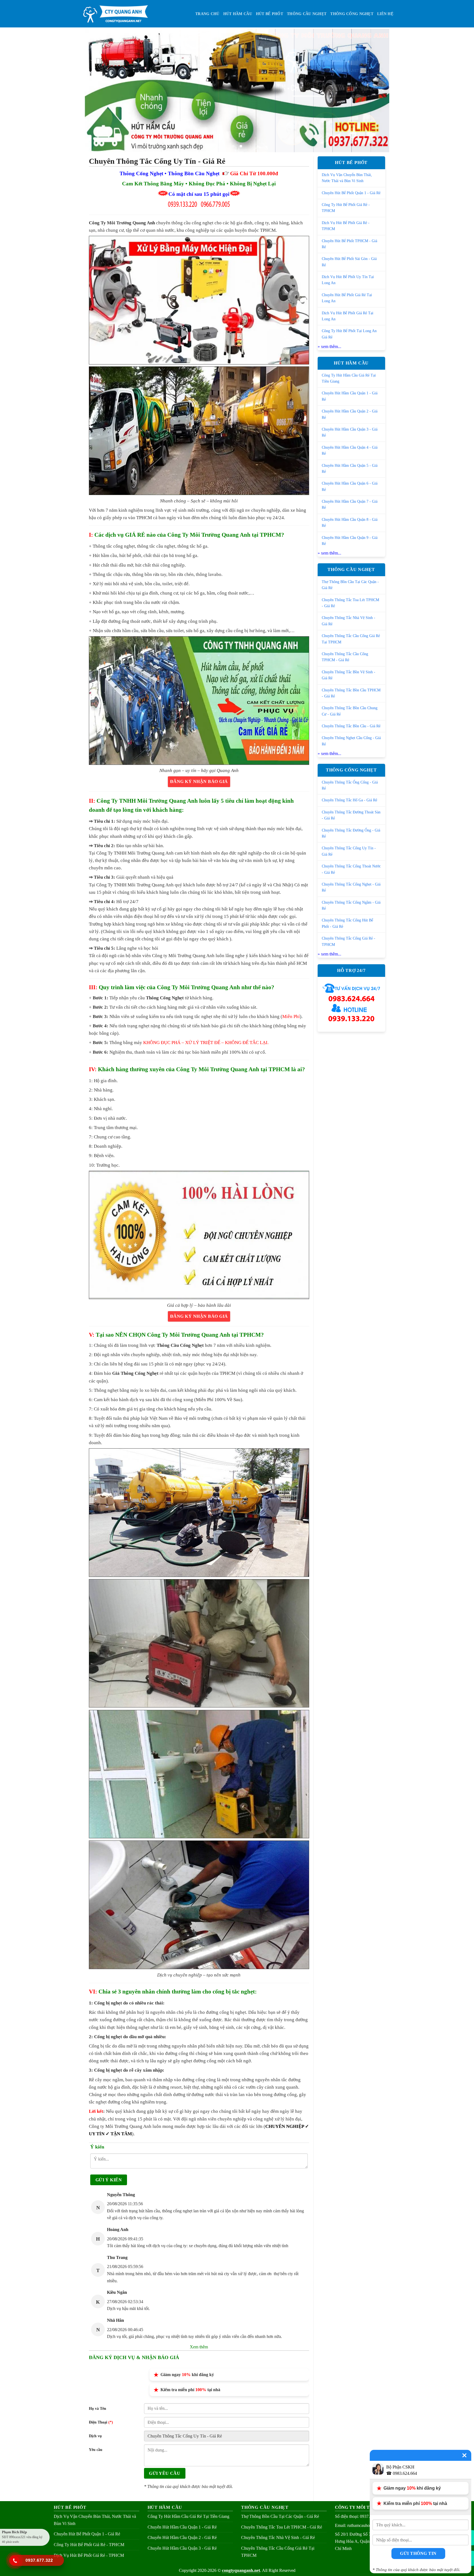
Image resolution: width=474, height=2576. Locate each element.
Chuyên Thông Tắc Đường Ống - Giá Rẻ (351, 833)
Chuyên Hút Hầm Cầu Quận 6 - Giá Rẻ (350, 486)
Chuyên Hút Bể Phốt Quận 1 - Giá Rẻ (351, 193)
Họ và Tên (98, 2408)
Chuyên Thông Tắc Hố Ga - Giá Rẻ (349, 800)
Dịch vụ (95, 2436)
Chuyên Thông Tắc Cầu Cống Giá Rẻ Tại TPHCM (351, 639)
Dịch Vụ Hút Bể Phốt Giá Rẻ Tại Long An (348, 316)
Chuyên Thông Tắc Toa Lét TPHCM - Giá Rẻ (350, 603)
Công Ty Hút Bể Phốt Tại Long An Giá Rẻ (349, 334)
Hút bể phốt (270, 14)
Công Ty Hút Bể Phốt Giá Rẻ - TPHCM (346, 208)
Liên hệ (385, 14)
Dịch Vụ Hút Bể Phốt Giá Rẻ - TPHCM (346, 226)
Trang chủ (207, 14)
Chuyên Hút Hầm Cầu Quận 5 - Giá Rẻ (350, 469)
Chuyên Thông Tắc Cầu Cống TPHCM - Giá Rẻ (345, 657)
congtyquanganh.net (241, 2570)
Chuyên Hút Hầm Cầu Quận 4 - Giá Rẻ (350, 450)
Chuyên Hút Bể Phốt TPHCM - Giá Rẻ (349, 244)
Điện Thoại (101, 2422)
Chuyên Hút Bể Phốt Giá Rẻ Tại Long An (347, 298)
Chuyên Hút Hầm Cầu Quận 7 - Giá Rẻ (350, 504)
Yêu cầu (96, 2450)
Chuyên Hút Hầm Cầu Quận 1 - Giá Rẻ (350, 396)
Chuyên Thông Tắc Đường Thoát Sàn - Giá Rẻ (351, 815)
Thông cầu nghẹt (307, 14)
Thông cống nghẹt (352, 14)
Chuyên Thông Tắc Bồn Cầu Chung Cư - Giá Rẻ (350, 711)
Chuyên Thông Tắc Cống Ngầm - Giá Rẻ (351, 905)
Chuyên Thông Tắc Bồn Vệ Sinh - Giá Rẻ (349, 675)
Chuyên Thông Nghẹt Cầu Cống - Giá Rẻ (351, 741)
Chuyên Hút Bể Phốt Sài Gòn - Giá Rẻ (349, 262)
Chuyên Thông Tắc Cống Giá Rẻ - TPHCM (349, 941)
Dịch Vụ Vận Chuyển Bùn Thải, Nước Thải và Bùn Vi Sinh (347, 178)
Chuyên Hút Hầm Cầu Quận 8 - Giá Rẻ (350, 523)
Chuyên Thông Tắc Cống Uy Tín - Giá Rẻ (349, 851)
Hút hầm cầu (238, 14)
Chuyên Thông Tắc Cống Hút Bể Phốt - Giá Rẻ (347, 923)
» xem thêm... (329, 347)
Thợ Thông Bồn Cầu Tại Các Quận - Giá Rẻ (350, 585)
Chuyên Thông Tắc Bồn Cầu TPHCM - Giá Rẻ (351, 693)
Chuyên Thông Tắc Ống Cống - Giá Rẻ (350, 785)
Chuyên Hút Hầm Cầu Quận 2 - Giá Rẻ (350, 414)
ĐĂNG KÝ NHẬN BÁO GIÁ (199, 782)
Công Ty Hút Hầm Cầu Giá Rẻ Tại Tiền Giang (349, 378)
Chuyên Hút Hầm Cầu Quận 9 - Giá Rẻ (350, 541)
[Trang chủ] (115, 14)
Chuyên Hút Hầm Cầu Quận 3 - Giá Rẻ (350, 432)
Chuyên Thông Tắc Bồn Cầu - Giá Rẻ (351, 726)
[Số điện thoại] (15, 2561)
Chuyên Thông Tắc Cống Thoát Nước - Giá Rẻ (351, 869)
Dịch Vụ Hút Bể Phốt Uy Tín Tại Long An (348, 280)
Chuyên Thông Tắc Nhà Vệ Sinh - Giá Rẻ (349, 621)
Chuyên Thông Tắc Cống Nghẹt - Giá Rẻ (351, 887)
